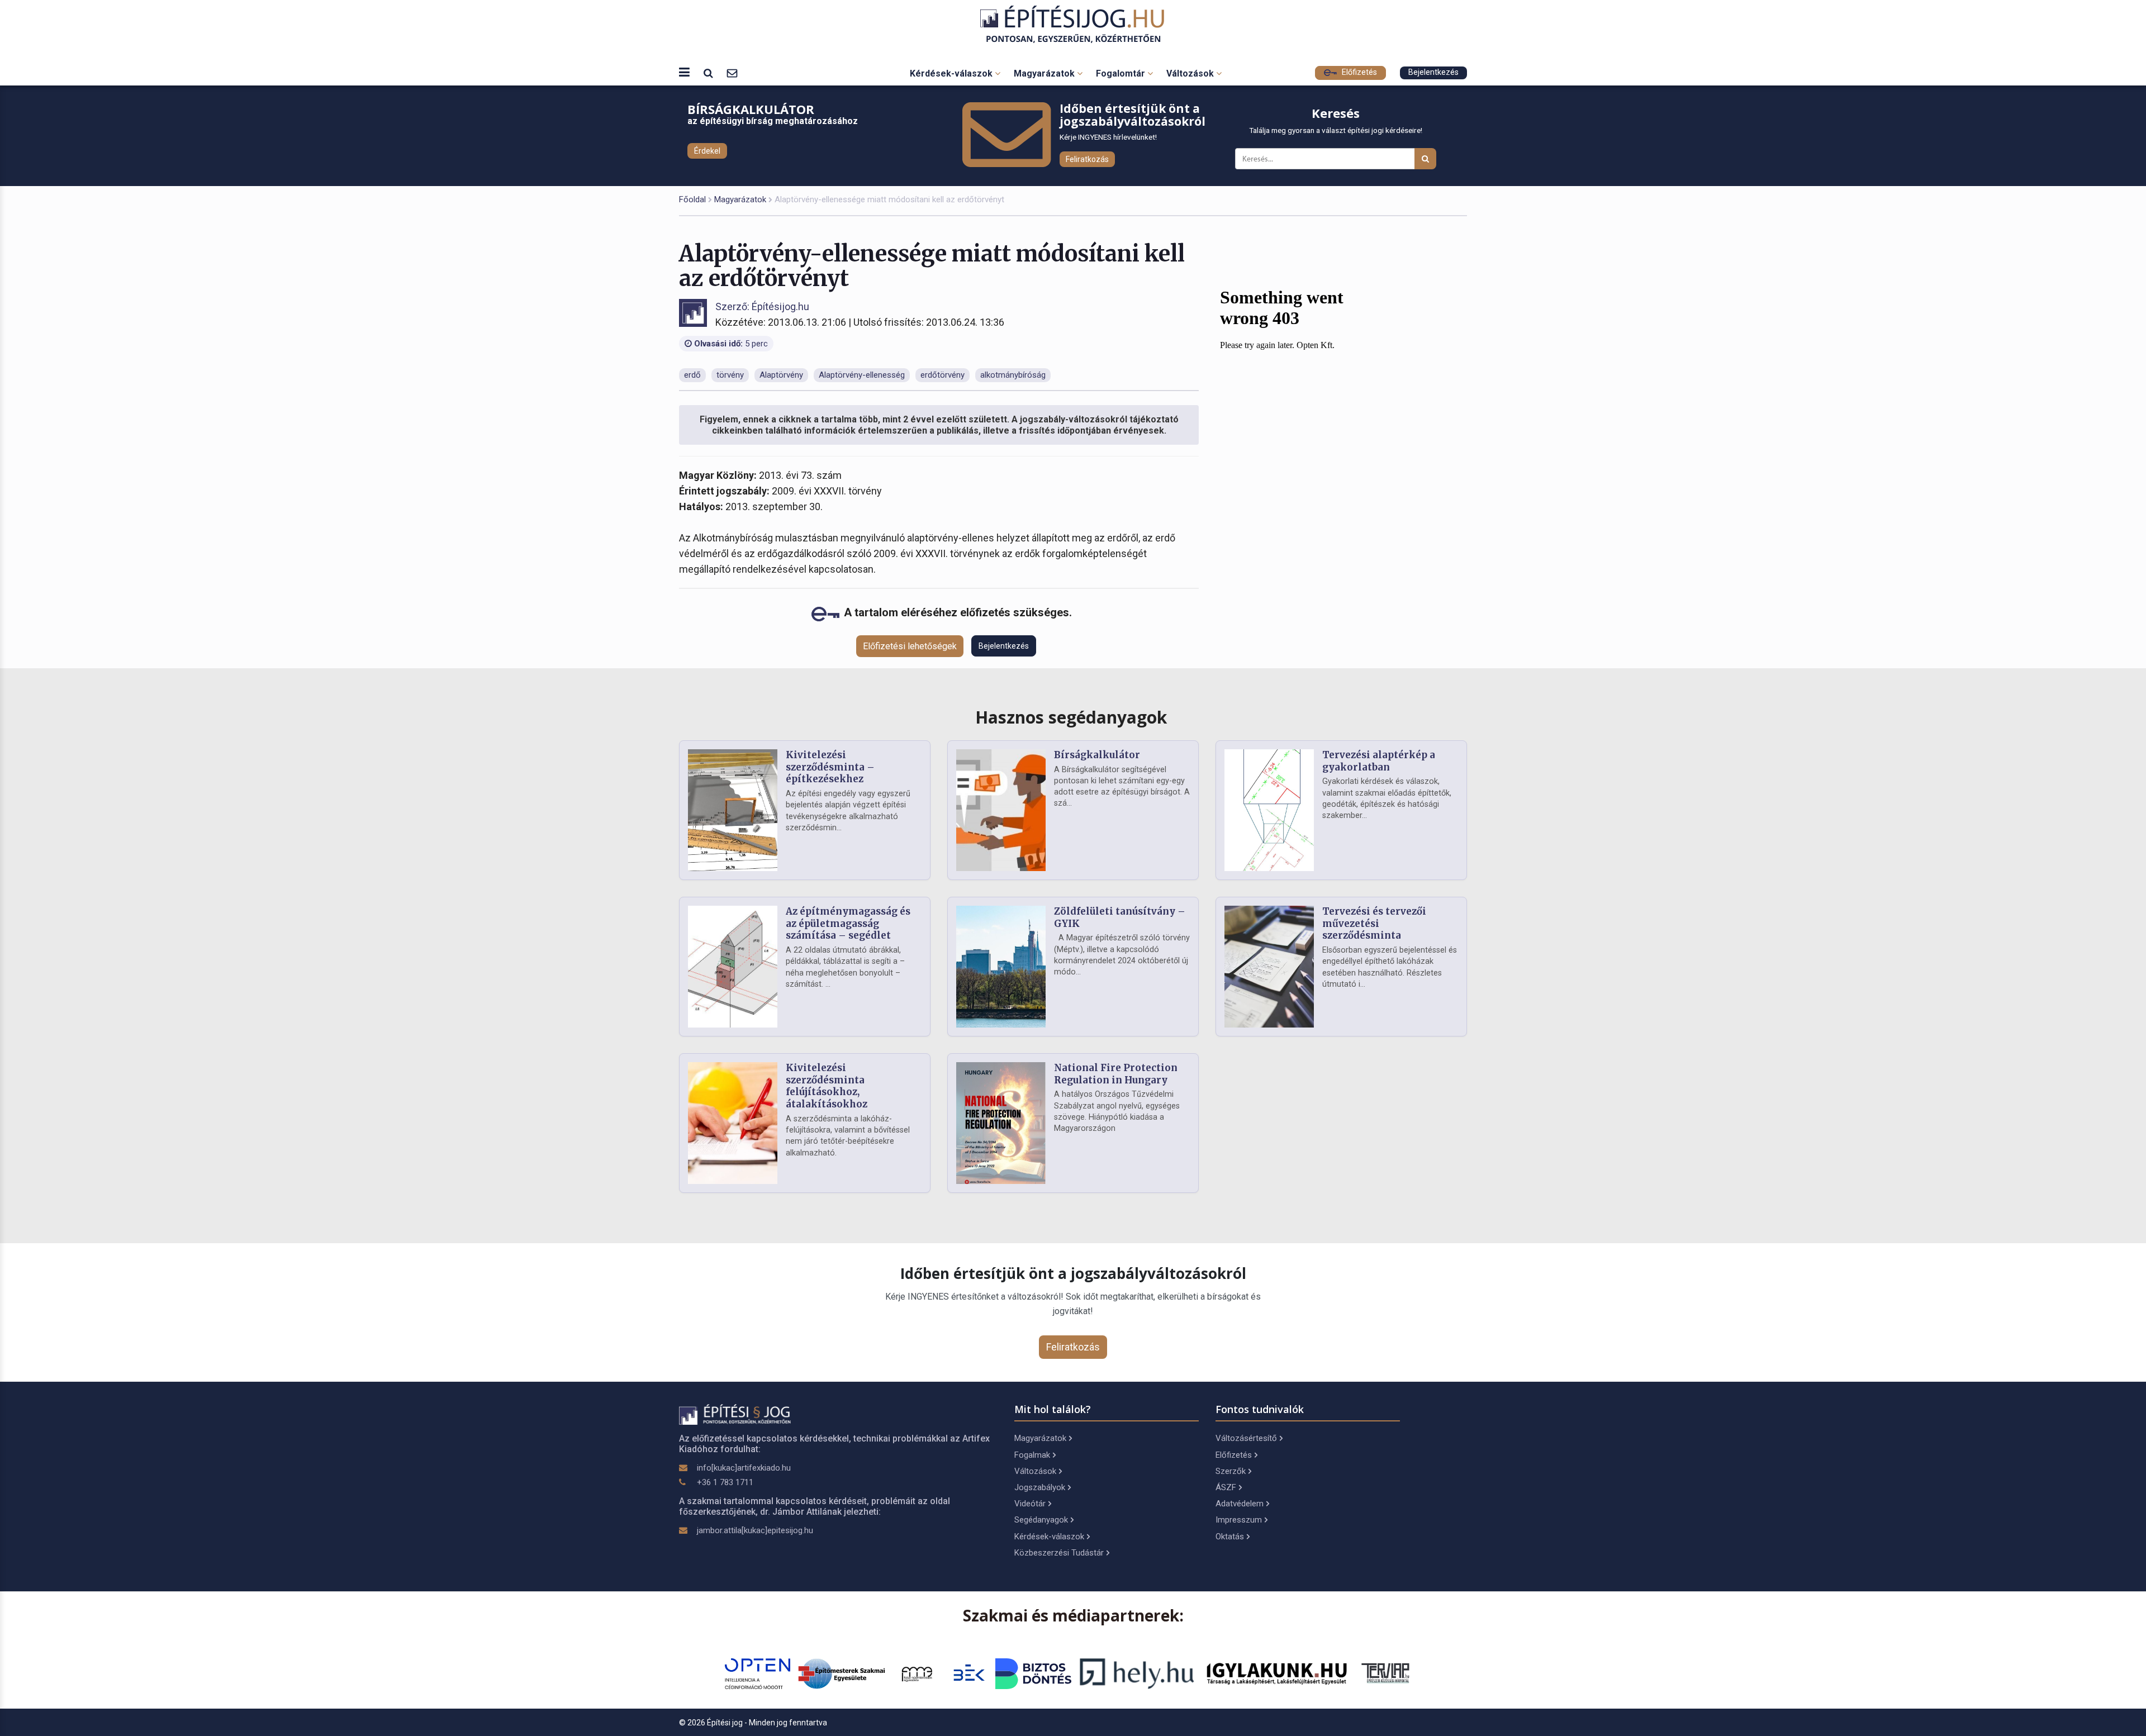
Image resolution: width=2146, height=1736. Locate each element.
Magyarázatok (1045, 73)
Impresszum (1239, 1520)
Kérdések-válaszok (952, 73)
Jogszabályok (1040, 1487)
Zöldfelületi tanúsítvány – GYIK (1120, 917)
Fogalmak (1032, 1455)
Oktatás (1230, 1537)
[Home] (1073, 24)
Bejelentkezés (1433, 72)
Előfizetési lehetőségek (910, 646)
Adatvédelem (1240, 1504)
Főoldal (692, 199)
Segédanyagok (1041, 1520)
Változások (1191, 73)
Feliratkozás (1087, 159)
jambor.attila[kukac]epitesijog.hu (755, 1530)
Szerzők (1231, 1471)
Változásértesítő (1246, 1438)
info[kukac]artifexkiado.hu (744, 1468)
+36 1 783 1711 (725, 1482)
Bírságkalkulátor (1097, 755)
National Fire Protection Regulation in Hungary (1116, 1074)
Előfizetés (1358, 72)
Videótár (1030, 1504)
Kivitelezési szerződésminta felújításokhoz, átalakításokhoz (827, 1086)
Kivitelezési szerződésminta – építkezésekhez (830, 767)
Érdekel (707, 151)
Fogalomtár (1122, 73)
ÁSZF (1226, 1487)
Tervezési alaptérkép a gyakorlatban (1379, 761)
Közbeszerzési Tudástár (1059, 1553)
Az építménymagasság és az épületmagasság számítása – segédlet (848, 924)
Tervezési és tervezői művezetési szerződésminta (1374, 924)
